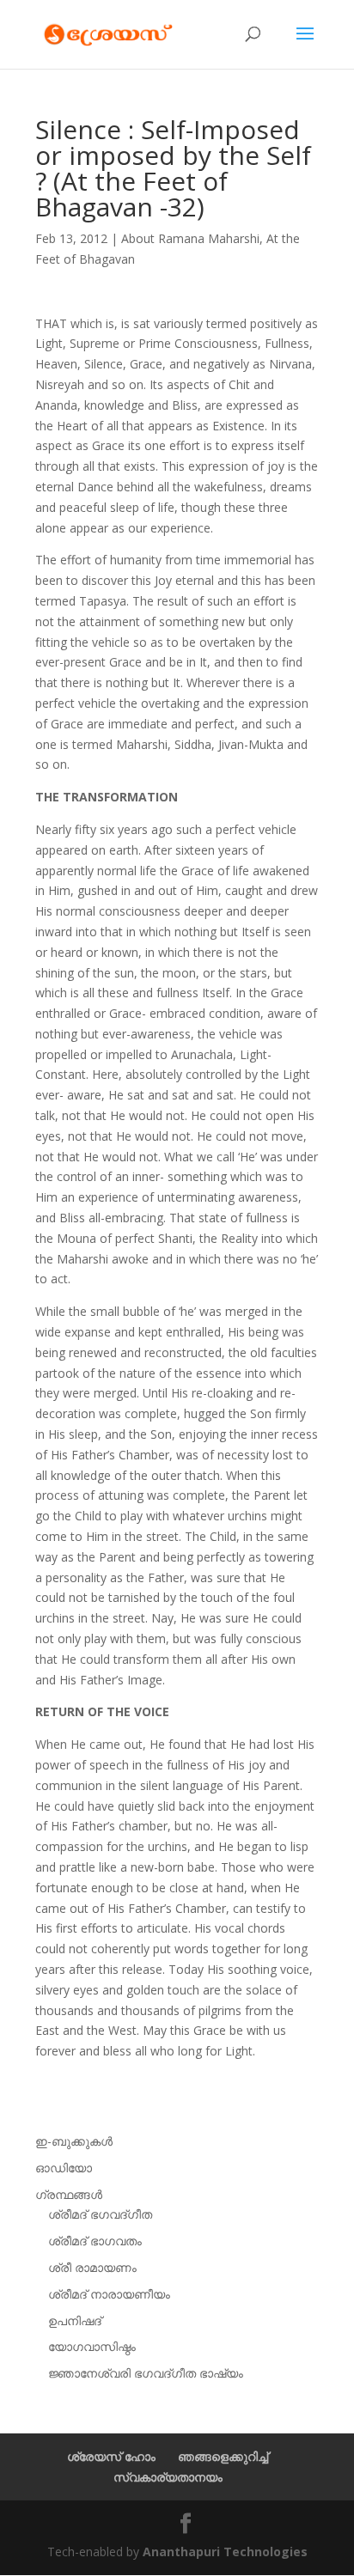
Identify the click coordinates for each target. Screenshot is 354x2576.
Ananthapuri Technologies (225, 2552)
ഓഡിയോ (64, 2168)
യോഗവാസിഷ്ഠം (92, 2346)
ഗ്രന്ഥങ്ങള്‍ (69, 2194)
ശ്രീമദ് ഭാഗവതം (95, 2241)
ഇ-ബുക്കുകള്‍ (74, 2141)
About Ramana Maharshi (190, 238)
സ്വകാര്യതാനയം (168, 2477)
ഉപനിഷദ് (75, 2320)
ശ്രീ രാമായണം (92, 2267)
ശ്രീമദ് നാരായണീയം (109, 2294)
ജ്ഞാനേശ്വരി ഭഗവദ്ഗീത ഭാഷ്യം (146, 2373)
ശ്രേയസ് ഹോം (111, 2456)
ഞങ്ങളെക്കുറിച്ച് (223, 2456)
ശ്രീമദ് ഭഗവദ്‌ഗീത (100, 2214)
